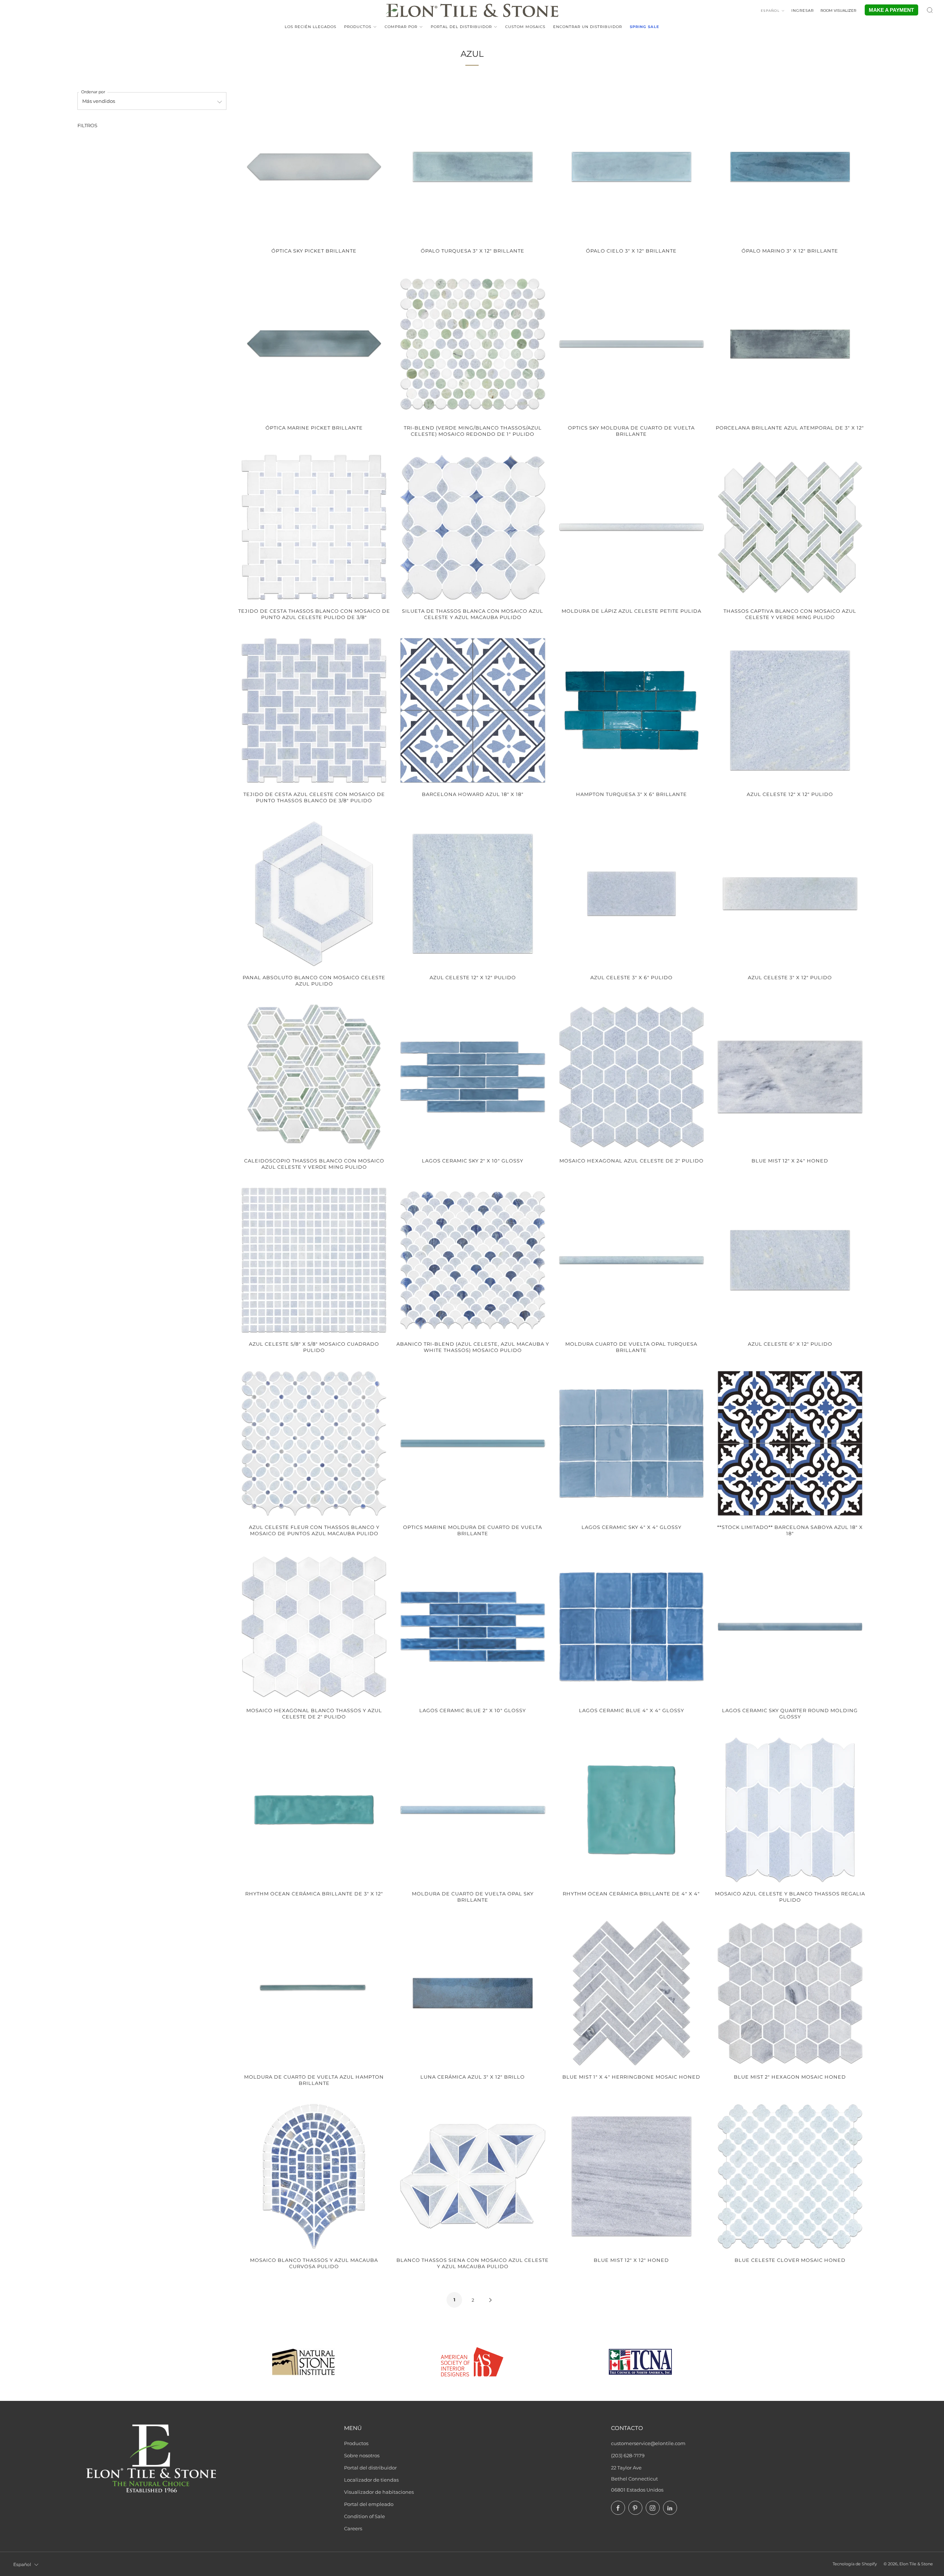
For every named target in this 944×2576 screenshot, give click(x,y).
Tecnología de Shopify (855, 2564)
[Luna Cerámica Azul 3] (473, 1993)
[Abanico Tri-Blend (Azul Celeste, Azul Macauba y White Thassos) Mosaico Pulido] (473, 1260)
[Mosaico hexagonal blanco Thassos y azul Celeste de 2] (314, 1626)
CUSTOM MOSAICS (525, 27)
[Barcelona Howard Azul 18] (473, 710)
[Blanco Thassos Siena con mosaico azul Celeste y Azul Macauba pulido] (473, 2176)
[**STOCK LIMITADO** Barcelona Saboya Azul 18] (790, 1443)
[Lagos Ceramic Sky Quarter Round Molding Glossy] (790, 1626)
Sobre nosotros (362, 2455)
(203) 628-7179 (628, 2455)
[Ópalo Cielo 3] (631, 166)
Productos (358, 27)
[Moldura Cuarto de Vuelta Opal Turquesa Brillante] (631, 1260)
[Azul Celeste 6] (790, 1260)
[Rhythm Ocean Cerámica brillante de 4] (631, 1810)
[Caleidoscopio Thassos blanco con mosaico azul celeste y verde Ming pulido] (314, 1077)
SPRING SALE (645, 27)
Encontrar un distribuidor (588, 27)
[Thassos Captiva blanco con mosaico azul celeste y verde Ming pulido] (790, 527)
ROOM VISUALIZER (838, 11)
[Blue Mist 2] (790, 1993)
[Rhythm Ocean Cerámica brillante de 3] (314, 1810)
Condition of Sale (365, 2516)
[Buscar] (930, 10)
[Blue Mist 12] (790, 1077)
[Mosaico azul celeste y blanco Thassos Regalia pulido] (790, 1810)
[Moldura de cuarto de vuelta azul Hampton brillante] (314, 1993)
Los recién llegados (310, 27)
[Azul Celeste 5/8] (314, 1260)
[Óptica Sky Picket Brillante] (314, 166)
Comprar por (401, 27)
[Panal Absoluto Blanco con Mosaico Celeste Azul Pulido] (314, 894)
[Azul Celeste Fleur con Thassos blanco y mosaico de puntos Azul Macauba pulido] (314, 1443)
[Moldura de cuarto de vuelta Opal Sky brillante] (473, 1810)
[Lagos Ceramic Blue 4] (631, 1626)
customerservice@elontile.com (648, 2443)
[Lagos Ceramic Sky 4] (631, 1443)
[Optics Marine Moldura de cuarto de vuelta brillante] (473, 1443)
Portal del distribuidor (461, 27)
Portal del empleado (369, 2504)
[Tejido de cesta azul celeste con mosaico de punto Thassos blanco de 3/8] (314, 710)
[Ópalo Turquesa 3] (473, 166)
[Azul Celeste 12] (790, 710)
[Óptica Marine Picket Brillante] (314, 344)
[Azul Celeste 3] (631, 894)
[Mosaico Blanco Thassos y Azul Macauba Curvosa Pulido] (314, 2176)
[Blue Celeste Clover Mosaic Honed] (790, 2176)
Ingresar (803, 11)
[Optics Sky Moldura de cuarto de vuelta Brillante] (631, 344)
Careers (353, 2528)
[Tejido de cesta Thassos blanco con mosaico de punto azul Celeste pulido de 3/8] (314, 527)
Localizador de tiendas (371, 2480)
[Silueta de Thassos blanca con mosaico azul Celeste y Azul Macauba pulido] (473, 527)
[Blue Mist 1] (631, 1993)
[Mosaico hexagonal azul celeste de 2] (631, 1077)
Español (770, 11)
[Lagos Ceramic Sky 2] (473, 1077)
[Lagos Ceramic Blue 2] (473, 1626)
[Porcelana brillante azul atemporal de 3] (790, 344)
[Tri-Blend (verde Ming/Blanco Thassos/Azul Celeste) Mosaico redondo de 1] (473, 344)
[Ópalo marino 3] (790, 166)
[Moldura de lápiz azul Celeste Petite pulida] (631, 527)
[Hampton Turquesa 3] (631, 710)
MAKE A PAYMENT (891, 10)
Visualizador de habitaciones (379, 2492)
